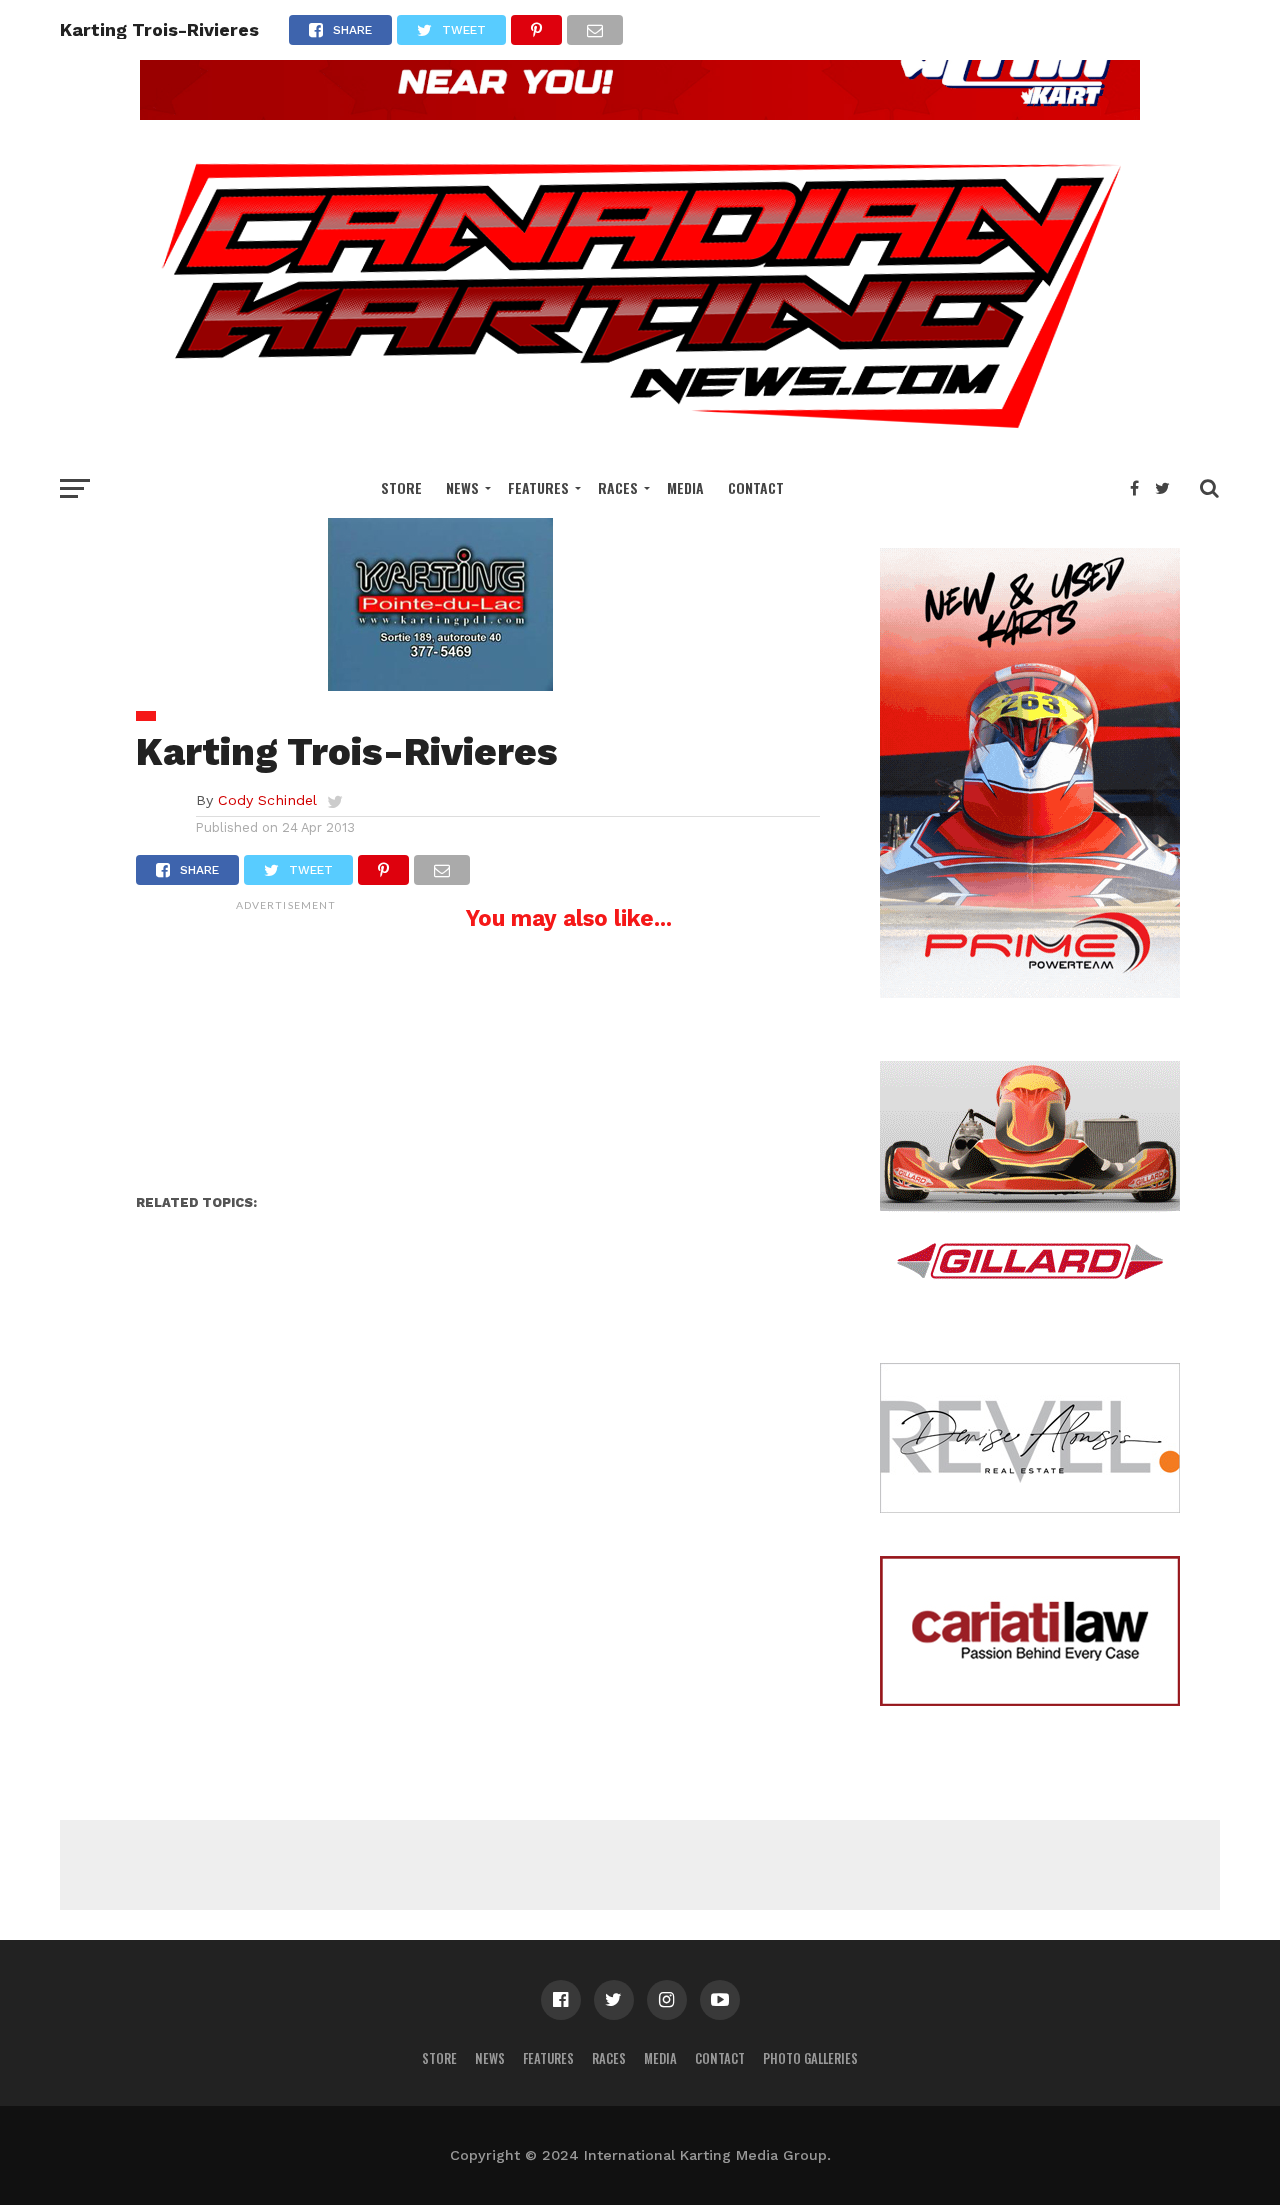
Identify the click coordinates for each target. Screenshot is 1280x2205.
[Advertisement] (286, 1046)
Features (538, 487)
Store (401, 487)
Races (618, 487)
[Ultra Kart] (640, 113)
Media (685, 487)
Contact (756, 487)
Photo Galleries (810, 2058)
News (462, 487)
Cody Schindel (267, 800)
